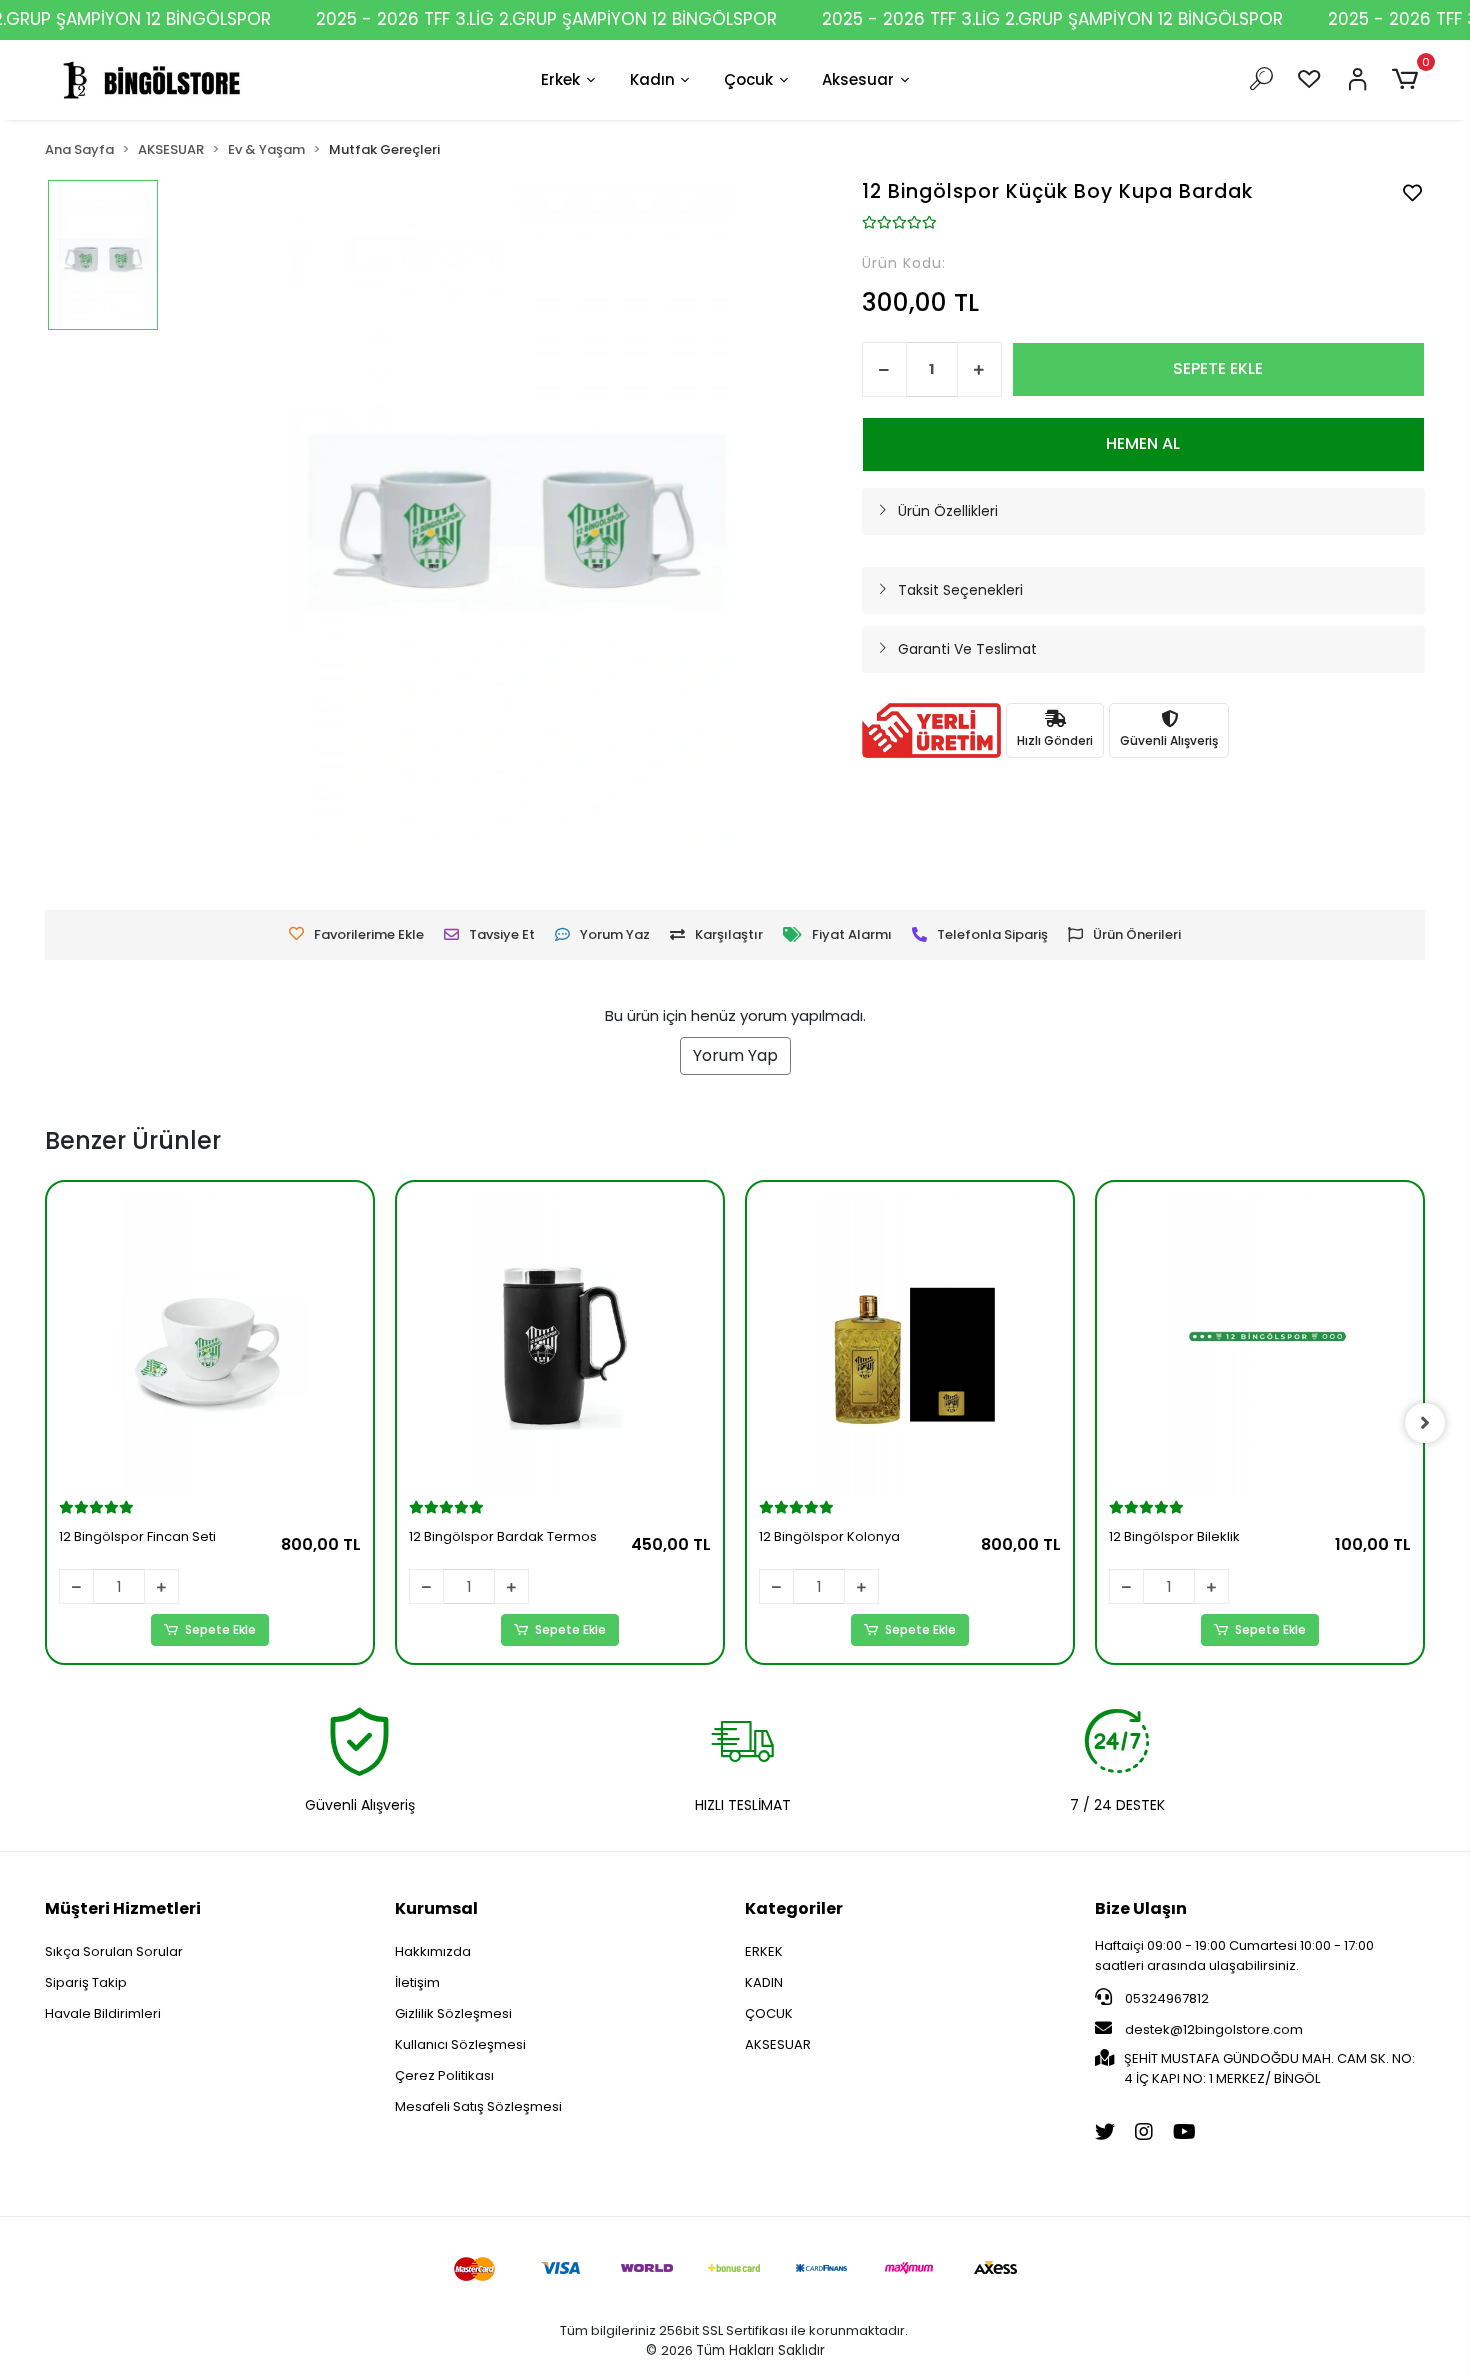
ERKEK (764, 1951)
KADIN (764, 1982)
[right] (1425, 1423)
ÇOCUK (769, 2013)
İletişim (417, 1982)
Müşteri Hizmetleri (123, 1908)
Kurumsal (436, 1908)
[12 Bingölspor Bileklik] (1260, 1345)
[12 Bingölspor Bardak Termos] (560, 1345)
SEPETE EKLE (1218, 368)
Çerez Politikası (444, 2075)
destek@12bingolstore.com (1214, 2029)
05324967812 (1165, 1998)
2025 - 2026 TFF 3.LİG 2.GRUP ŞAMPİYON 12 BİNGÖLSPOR (546, 19)
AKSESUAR (778, 2044)
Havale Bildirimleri (103, 2013)
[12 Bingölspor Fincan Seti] (210, 1345)
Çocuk (748, 79)
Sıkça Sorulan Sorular (114, 1951)
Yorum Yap (735, 1055)
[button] (1408, 80)
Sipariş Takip (86, 1982)
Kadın (652, 79)
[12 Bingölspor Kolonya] (910, 1345)
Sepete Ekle (220, 1629)
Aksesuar (858, 79)
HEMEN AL (1143, 443)
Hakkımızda (433, 1951)
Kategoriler (794, 1908)
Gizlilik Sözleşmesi (453, 2013)
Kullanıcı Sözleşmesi (460, 2044)
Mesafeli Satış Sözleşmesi (478, 2106)
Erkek (560, 79)
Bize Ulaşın (1141, 1908)
